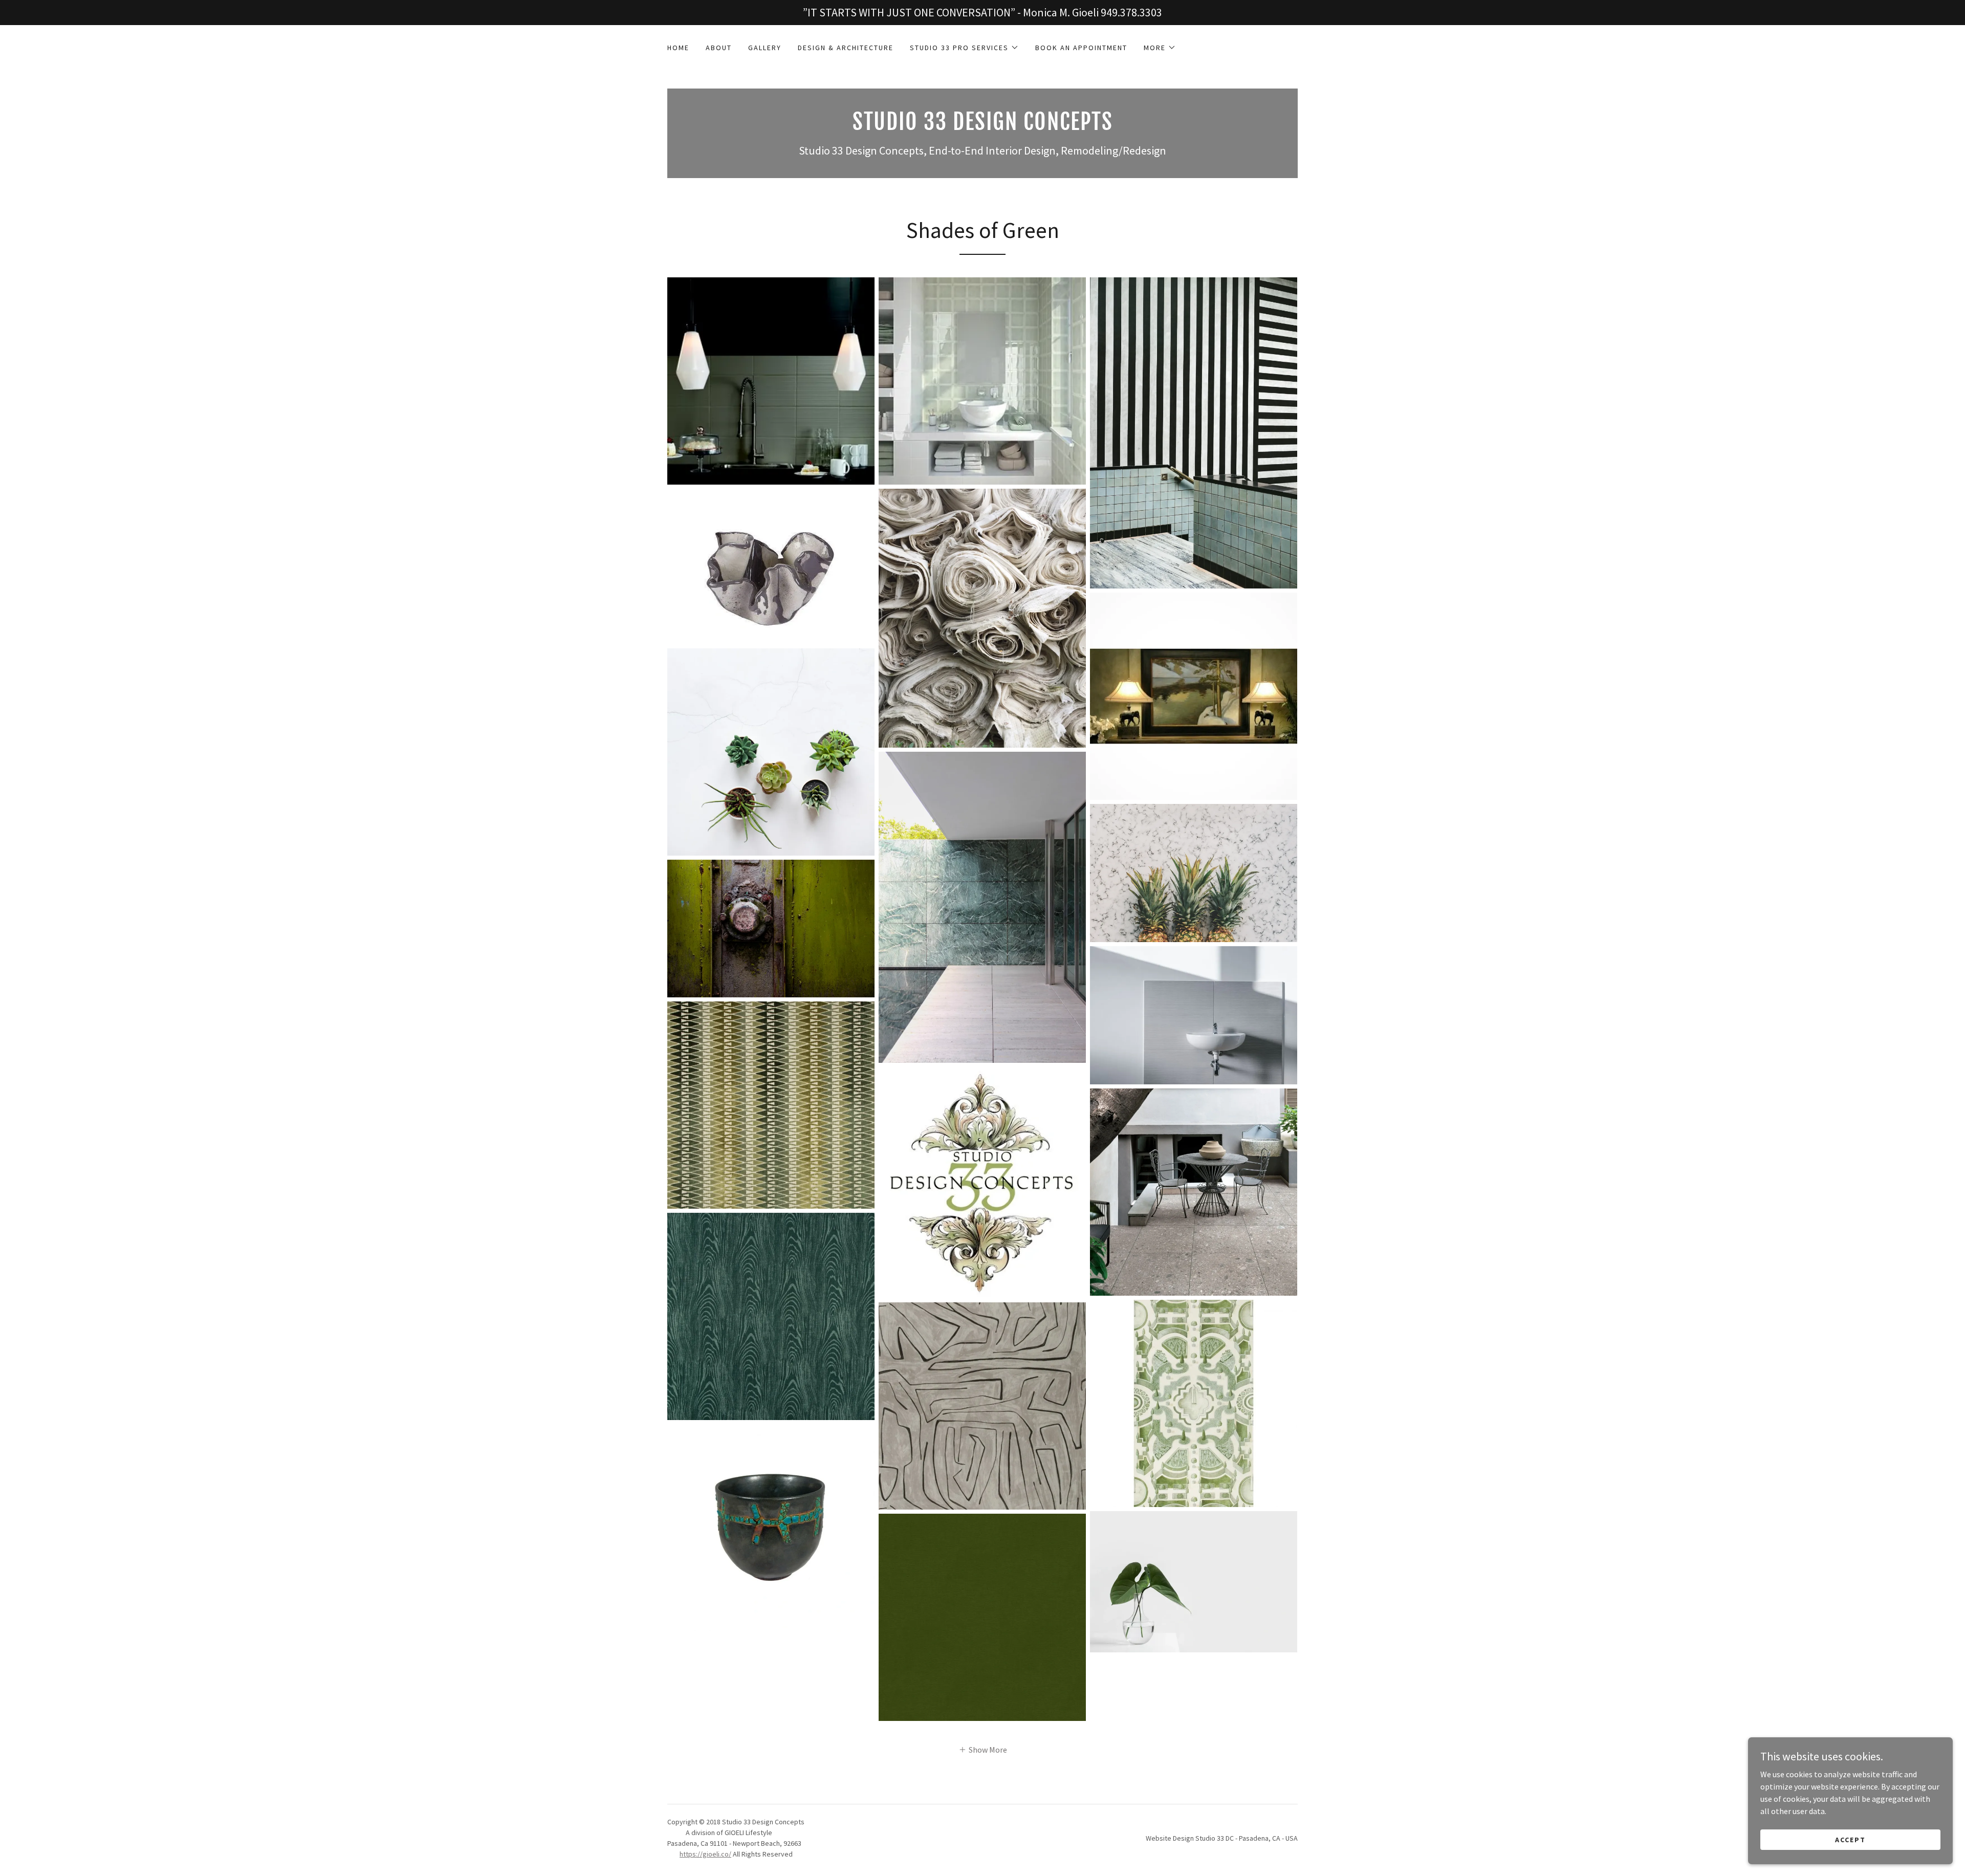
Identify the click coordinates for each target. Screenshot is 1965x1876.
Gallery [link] (765, 48)
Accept (1850, 1839)
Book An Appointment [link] (1081, 48)
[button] (964, 48)
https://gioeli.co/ (705, 1854)
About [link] (719, 48)
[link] (982, 127)
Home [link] (678, 48)
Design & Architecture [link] (846, 48)
